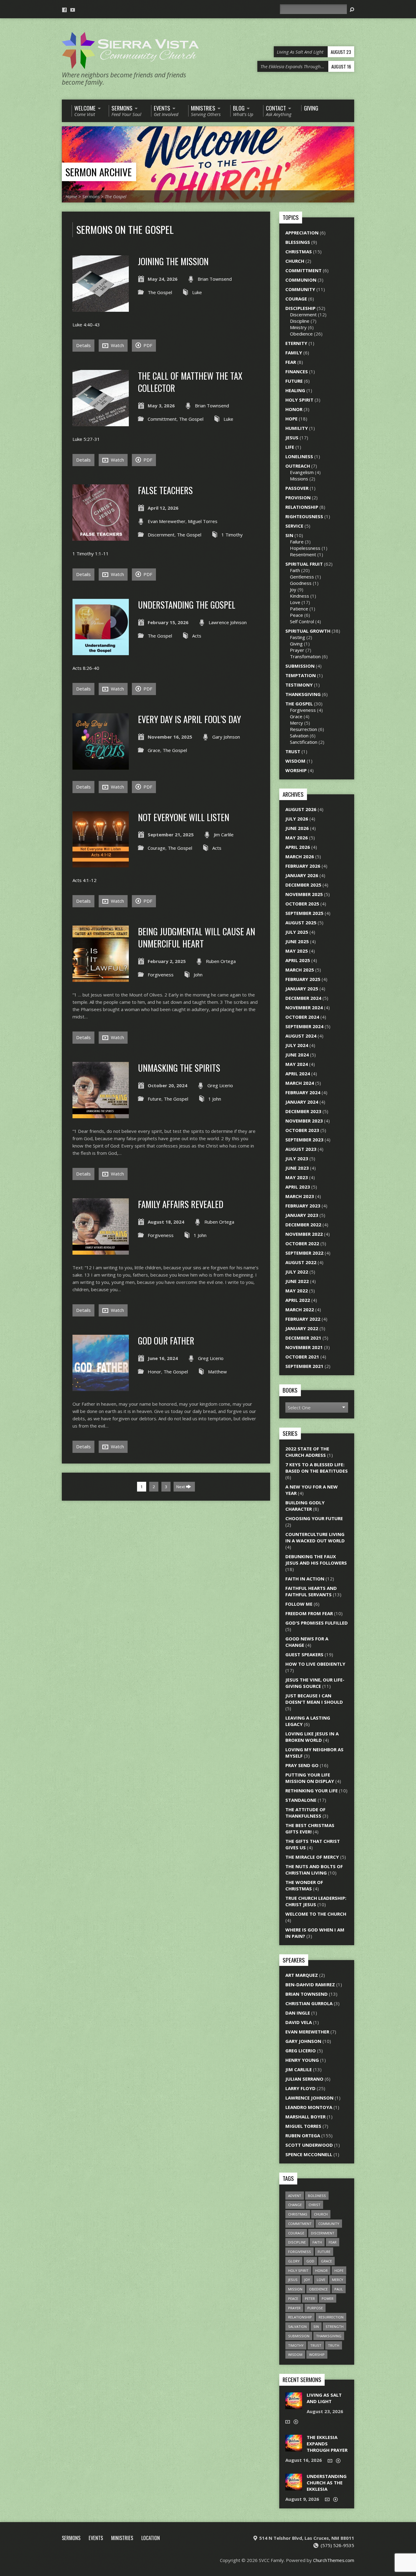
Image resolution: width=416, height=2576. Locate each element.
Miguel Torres (203, 521)
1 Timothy (232, 535)
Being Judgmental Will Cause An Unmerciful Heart (197, 937)
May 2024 (297, 1064)
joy (307, 2280)
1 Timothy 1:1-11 (91, 554)
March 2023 (300, 1196)
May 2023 (297, 1177)
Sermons (91, 196)
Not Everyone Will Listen (184, 817)
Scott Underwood (309, 2145)
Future (155, 1099)
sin (316, 2326)
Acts (197, 636)
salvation (297, 2326)
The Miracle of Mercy (312, 1857)
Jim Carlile (224, 835)
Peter (310, 2298)
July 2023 (297, 1158)
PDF (147, 345)
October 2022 (302, 1243)
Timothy (296, 2345)
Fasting (298, 637)
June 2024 (297, 1055)
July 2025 (297, 932)
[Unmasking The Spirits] (101, 1115)
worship (317, 2355)
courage (296, 2233)
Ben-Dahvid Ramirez (310, 1984)
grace (326, 2261)
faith (317, 2242)
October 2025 (302, 904)
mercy (338, 2280)
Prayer (297, 650)
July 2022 (297, 1272)
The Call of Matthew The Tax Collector (190, 382)
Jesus (292, 438)
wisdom (295, 2355)
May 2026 (297, 838)
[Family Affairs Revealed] (101, 1251)
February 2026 (303, 866)
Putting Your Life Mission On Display (310, 1778)
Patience (299, 609)
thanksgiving (329, 2336)
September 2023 (304, 1140)
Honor (154, 1372)
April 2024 (298, 1074)
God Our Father (166, 1341)
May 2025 (297, 951)
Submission (300, 666)
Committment (162, 419)
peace (293, 2298)
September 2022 (304, 1253)
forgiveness (300, 2252)
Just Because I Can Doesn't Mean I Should (314, 1699)
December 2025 (303, 885)
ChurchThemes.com (334, 2560)
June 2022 (297, 1281)
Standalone (301, 1800)
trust (316, 2345)
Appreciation (302, 233)
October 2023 (302, 1130)
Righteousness (304, 516)
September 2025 (304, 913)
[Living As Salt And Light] (294, 2406)
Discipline (300, 321)
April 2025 (298, 960)
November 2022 (304, 1234)
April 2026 (298, 847)
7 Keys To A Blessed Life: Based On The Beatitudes (317, 1468)
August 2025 (301, 923)
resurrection (331, 2317)
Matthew (217, 1372)
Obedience (301, 334)
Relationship (302, 507)
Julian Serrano (304, 2079)
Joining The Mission (173, 261)
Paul (339, 2289)
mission (295, 2289)
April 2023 (298, 1187)
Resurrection (303, 729)
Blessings (298, 242)
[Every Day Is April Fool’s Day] (101, 766)
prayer (294, 2308)
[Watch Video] (288, 2422)
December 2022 (303, 1225)
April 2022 (298, 1300)
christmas (298, 2214)
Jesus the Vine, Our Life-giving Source (315, 1683)
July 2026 (297, 819)
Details (83, 345)
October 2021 (302, 1357)
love (321, 2280)
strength (335, 2326)
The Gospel (116, 196)
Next (181, 1487)
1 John (215, 1099)
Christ (314, 2205)
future (324, 2252)
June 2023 (297, 1168)
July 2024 (297, 1045)
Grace (154, 750)
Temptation (301, 675)
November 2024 (304, 1007)
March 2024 (300, 1083)
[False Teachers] (101, 537)
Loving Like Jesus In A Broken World (312, 1737)
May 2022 (297, 1291)
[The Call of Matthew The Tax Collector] (101, 423)
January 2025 (302, 989)
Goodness (301, 583)
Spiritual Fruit (304, 564)
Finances (297, 371)
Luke (197, 292)
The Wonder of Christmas (304, 1885)
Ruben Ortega (221, 961)
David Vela (299, 2022)
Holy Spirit (299, 400)
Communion (301, 280)
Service (294, 526)
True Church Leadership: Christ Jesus (316, 1901)
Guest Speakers (304, 1654)
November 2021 (304, 1347)
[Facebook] (64, 10)
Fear (291, 362)
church (321, 2214)
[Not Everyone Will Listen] (101, 864)
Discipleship (300, 308)
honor (321, 2270)
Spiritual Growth (308, 631)
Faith (295, 570)
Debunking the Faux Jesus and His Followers (316, 1560)
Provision (298, 497)
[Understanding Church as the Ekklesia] (294, 2487)
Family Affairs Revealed (181, 1204)
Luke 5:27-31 (86, 439)
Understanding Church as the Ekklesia (327, 2483)
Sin (289, 535)
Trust (293, 751)
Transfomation (305, 656)
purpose (315, 2308)
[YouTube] (73, 10)
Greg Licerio (220, 1085)
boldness (317, 2196)
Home (71, 196)
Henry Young (302, 2060)
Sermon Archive (99, 172)
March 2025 (300, 970)
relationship (300, 2317)
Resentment (303, 554)
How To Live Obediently (315, 1664)
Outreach (298, 466)
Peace (296, 615)
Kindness (300, 596)
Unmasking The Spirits (179, 1068)
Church (295, 261)
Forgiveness (161, 975)
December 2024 (303, 998)
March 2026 (300, 856)
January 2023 (302, 1215)
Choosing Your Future (314, 1518)
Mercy (296, 723)
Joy (293, 589)
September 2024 (304, 1026)
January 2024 (302, 1102)
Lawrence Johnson (228, 622)
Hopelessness (305, 548)
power (328, 2298)
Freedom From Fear (309, 1613)
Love (295, 602)
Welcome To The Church (316, 1914)
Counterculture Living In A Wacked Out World (315, 1537)
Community (300, 289)
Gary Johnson (226, 737)
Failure (297, 542)
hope (339, 2270)
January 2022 (302, 1328)
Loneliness (299, 456)
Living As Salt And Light (324, 2398)
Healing (295, 390)
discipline (297, 2242)
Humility (297, 428)
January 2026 (302, 875)
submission (299, 2336)
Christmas (299, 251)
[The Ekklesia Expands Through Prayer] (294, 2448)
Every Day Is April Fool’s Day (189, 719)
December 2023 (303, 1111)
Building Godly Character (305, 1506)
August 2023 (301, 1149)
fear (333, 2242)
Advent (295, 2196)
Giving (296, 644)
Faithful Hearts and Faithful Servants (311, 1591)
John (198, 975)
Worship (296, 770)
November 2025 (304, 894)
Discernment (161, 535)
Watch (117, 345)
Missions (299, 479)
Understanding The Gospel (187, 605)
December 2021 (303, 1338)
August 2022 (301, 1262)
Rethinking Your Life (312, 1791)
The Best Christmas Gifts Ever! (310, 1828)
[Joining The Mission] (101, 308)
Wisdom (295, 761)
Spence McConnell (309, 2154)
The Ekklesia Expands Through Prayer (327, 2444)
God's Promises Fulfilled (317, 1623)
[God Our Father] (101, 1387)
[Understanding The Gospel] (101, 652)
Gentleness (302, 577)
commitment (300, 2224)
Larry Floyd (300, 2088)
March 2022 (300, 1309)
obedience (318, 2289)
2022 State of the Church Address (307, 1452)
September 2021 (304, 1366)
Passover (297, 488)
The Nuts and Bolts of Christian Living (314, 1870)
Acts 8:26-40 (86, 668)
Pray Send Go (302, 1765)
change (295, 2205)
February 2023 (303, 1206)
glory (294, 2261)
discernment (323, 2233)
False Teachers (165, 490)
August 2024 (301, 1036)
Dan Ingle (298, 2013)
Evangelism (302, 472)
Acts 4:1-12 (85, 880)
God (310, 2261)
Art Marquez (302, 1975)
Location (151, 2538)
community (329, 2224)
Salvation (299, 736)
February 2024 (303, 1092)
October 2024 (302, 1017)
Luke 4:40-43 (86, 325)
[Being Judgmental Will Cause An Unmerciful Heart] (101, 978)
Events (96, 2538)
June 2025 (297, 941)
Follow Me (299, 1604)
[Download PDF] (296, 2422)
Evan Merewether (167, 521)
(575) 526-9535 (337, 2545)
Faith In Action (305, 1579)
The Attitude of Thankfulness (305, 1813)
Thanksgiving (303, 694)
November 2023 (304, 1121)
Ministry (298, 327)
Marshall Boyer (305, 2117)
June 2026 (297, 828)
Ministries (122, 2538)
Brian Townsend (215, 279)
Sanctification (304, 742)
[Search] (352, 10)
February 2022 (303, 1319)
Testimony (299, 685)
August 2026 (301, 809)
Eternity (296, 343)
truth (334, 2345)
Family (294, 353)
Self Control (302, 621)
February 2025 (303, 979)
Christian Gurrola (309, 2003)
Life (290, 447)
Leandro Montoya (309, 2107)
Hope (291, 419)
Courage (157, 848)
